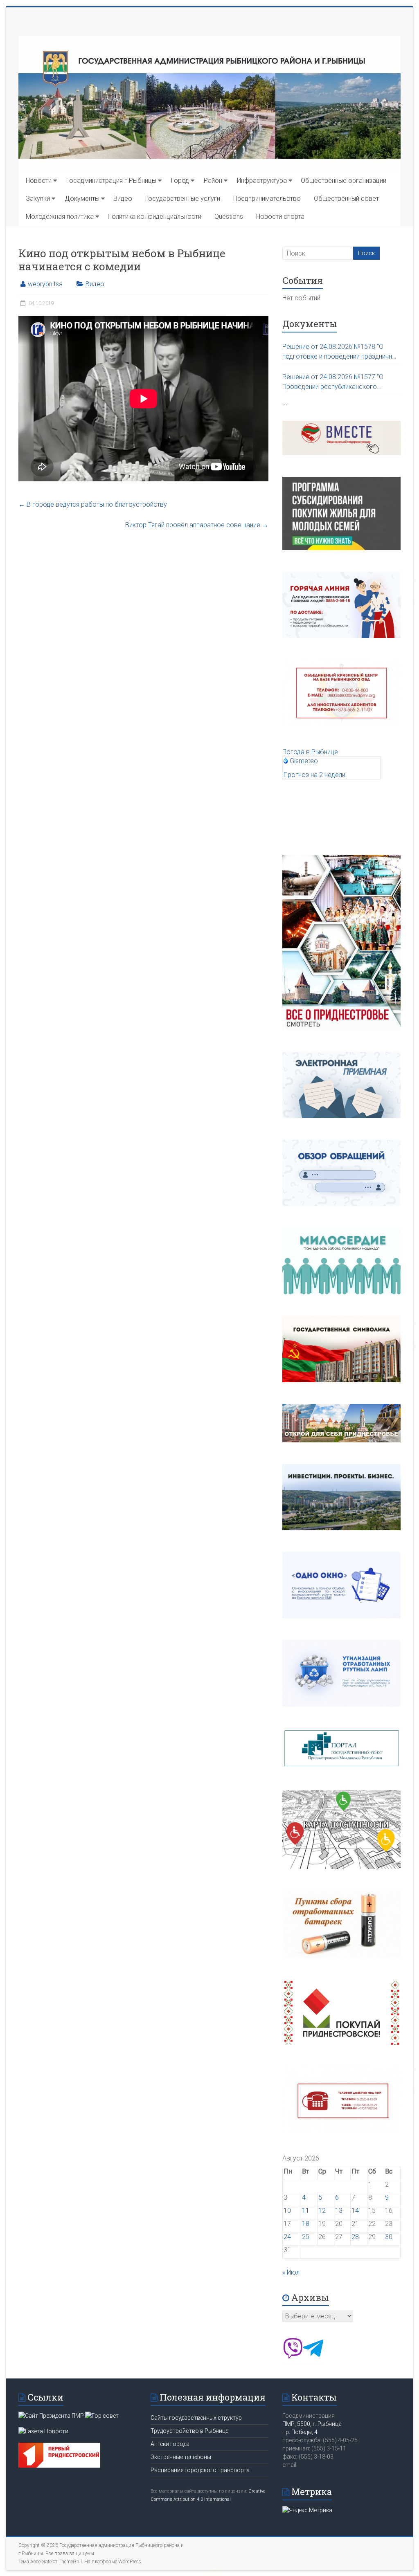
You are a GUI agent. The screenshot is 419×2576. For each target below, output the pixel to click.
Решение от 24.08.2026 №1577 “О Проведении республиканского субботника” (333, 382)
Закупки (38, 199)
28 (355, 2237)
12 (322, 2211)
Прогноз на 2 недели (314, 775)
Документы (82, 199)
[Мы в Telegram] (313, 2356)
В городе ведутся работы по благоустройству (93, 504)
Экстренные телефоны (181, 2457)
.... (286, 402)
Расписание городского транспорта (200, 2470)
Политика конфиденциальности (154, 217)
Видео (123, 199)
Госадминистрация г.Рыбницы (111, 181)
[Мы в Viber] (293, 2356)
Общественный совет (346, 199)
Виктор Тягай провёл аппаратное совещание (197, 525)
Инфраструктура (262, 181)
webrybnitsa (45, 284)
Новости (39, 181)
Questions (229, 217)
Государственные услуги (183, 199)
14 (355, 2211)
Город (180, 181)
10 (287, 2211)
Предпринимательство (267, 199)
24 (287, 2237)
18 (306, 2224)
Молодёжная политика (60, 217)
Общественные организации (344, 181)
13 (339, 2211)
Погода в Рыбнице (310, 752)
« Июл (291, 2272)
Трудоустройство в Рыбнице (189, 2431)
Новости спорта (280, 217)
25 (306, 2237)
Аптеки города (170, 2444)
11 (306, 2211)
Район (213, 181)
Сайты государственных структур (196, 2418)
